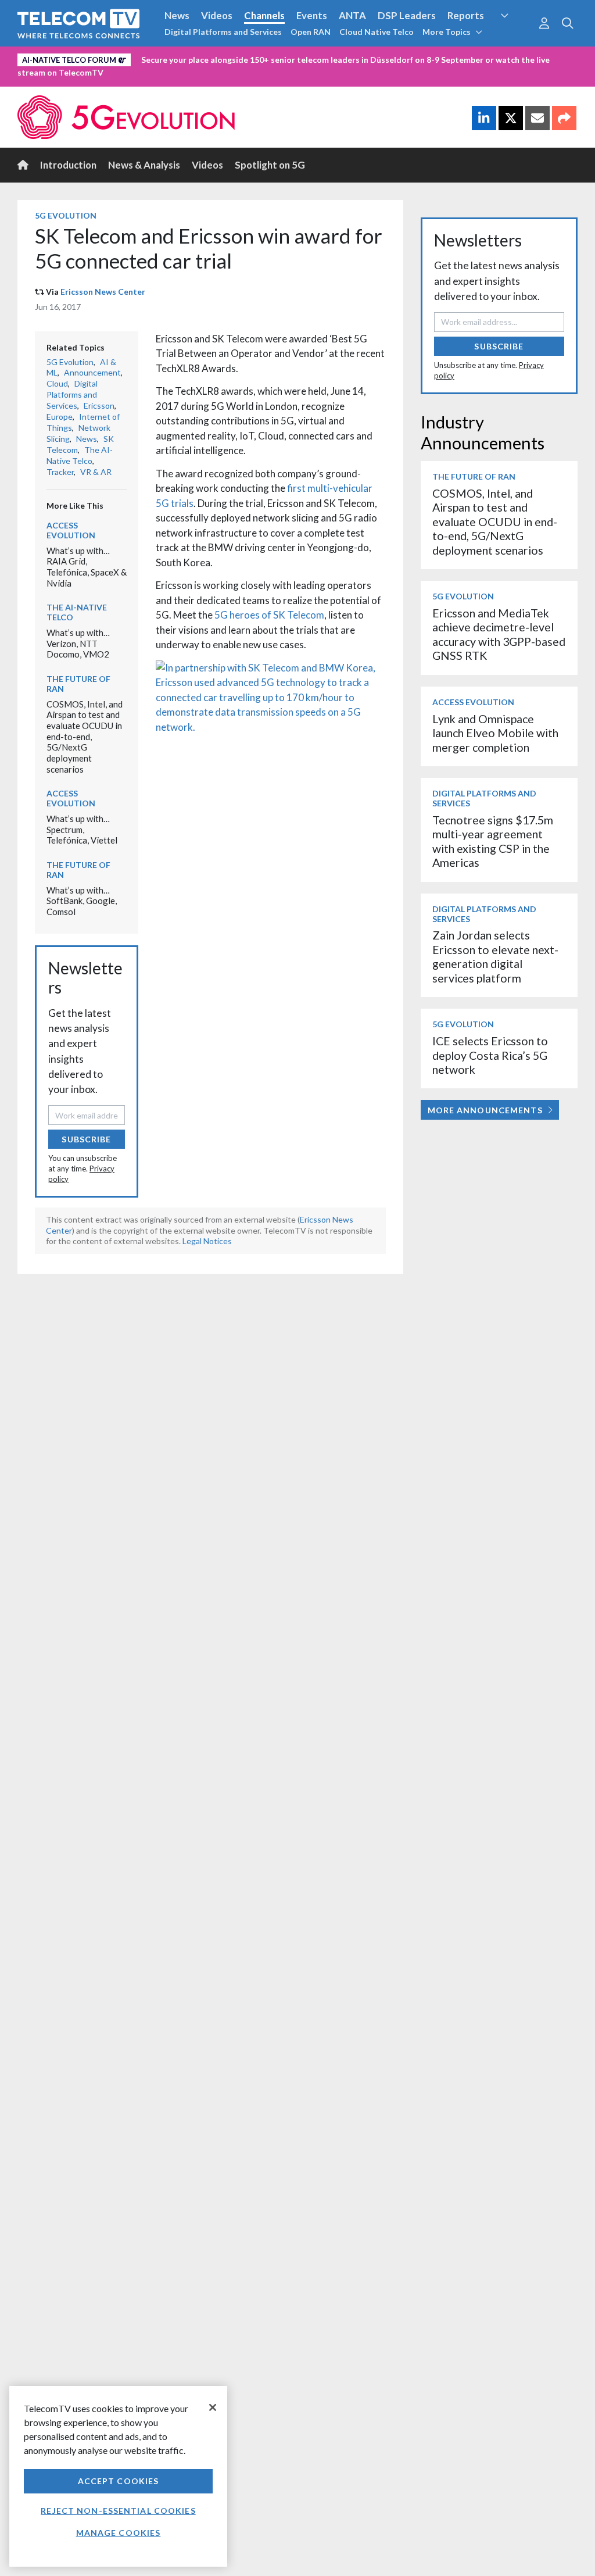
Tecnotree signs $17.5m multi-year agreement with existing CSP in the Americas (493, 841)
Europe (60, 417)
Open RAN (311, 32)
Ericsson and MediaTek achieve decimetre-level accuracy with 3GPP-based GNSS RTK (499, 634)
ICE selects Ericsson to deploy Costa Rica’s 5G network (490, 1055)
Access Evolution (71, 530)
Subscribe (86, 1139)
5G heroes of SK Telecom (269, 615)
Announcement (92, 372)
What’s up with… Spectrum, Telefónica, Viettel (82, 829)
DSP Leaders (407, 15)
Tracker (60, 472)
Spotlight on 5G (270, 165)
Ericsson (99, 405)
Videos (217, 15)
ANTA (352, 15)
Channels (264, 15)
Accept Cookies (119, 2481)
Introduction (68, 165)
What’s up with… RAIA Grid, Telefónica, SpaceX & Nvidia (87, 567)
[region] (118, 2476)
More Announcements (485, 1110)
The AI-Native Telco (80, 455)
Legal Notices (207, 1241)
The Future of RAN (78, 684)
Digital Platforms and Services (223, 32)
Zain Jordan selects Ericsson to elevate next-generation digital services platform (495, 956)
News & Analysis (144, 165)
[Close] (213, 2407)
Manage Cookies (119, 2533)
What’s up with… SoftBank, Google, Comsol (82, 901)
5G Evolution (66, 215)
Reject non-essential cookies (118, 2511)
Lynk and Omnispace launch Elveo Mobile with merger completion (495, 733)
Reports (466, 15)
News (177, 15)
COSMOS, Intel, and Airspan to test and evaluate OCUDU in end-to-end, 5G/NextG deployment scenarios (85, 737)
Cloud (57, 383)
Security (514, 37)
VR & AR (96, 472)
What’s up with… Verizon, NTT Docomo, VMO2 (78, 643)
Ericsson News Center (103, 292)
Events (312, 15)
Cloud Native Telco (377, 32)
